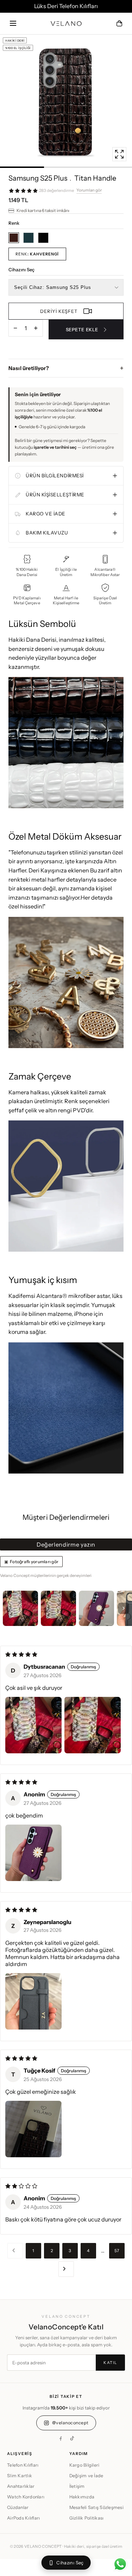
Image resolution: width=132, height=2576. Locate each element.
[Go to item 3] (96, 1608)
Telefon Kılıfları (23, 2465)
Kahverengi (14, 238)
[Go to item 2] (58, 1608)
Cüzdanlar (18, 2507)
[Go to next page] (66, 2269)
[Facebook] (61, 2438)
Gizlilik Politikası (87, 2518)
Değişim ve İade (86, 2476)
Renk (37, 254)
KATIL (110, 2363)
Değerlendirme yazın (66, 1544)
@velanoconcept (70, 2423)
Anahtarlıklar (21, 2486)
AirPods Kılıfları (23, 2518)
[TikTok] (72, 2438)
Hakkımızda (82, 2497)
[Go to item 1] (20, 1608)
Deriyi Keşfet (59, 311)
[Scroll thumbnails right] (124, 1608)
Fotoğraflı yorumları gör (34, 1562)
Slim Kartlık (20, 2476)
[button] (13, 23)
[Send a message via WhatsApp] (120, 2564)
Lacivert (29, 238)
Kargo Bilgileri (84, 2465)
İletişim (77, 2486)
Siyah (43, 238)
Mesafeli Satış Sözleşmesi (96, 2507)
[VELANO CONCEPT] (66, 24)
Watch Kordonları (26, 2497)
